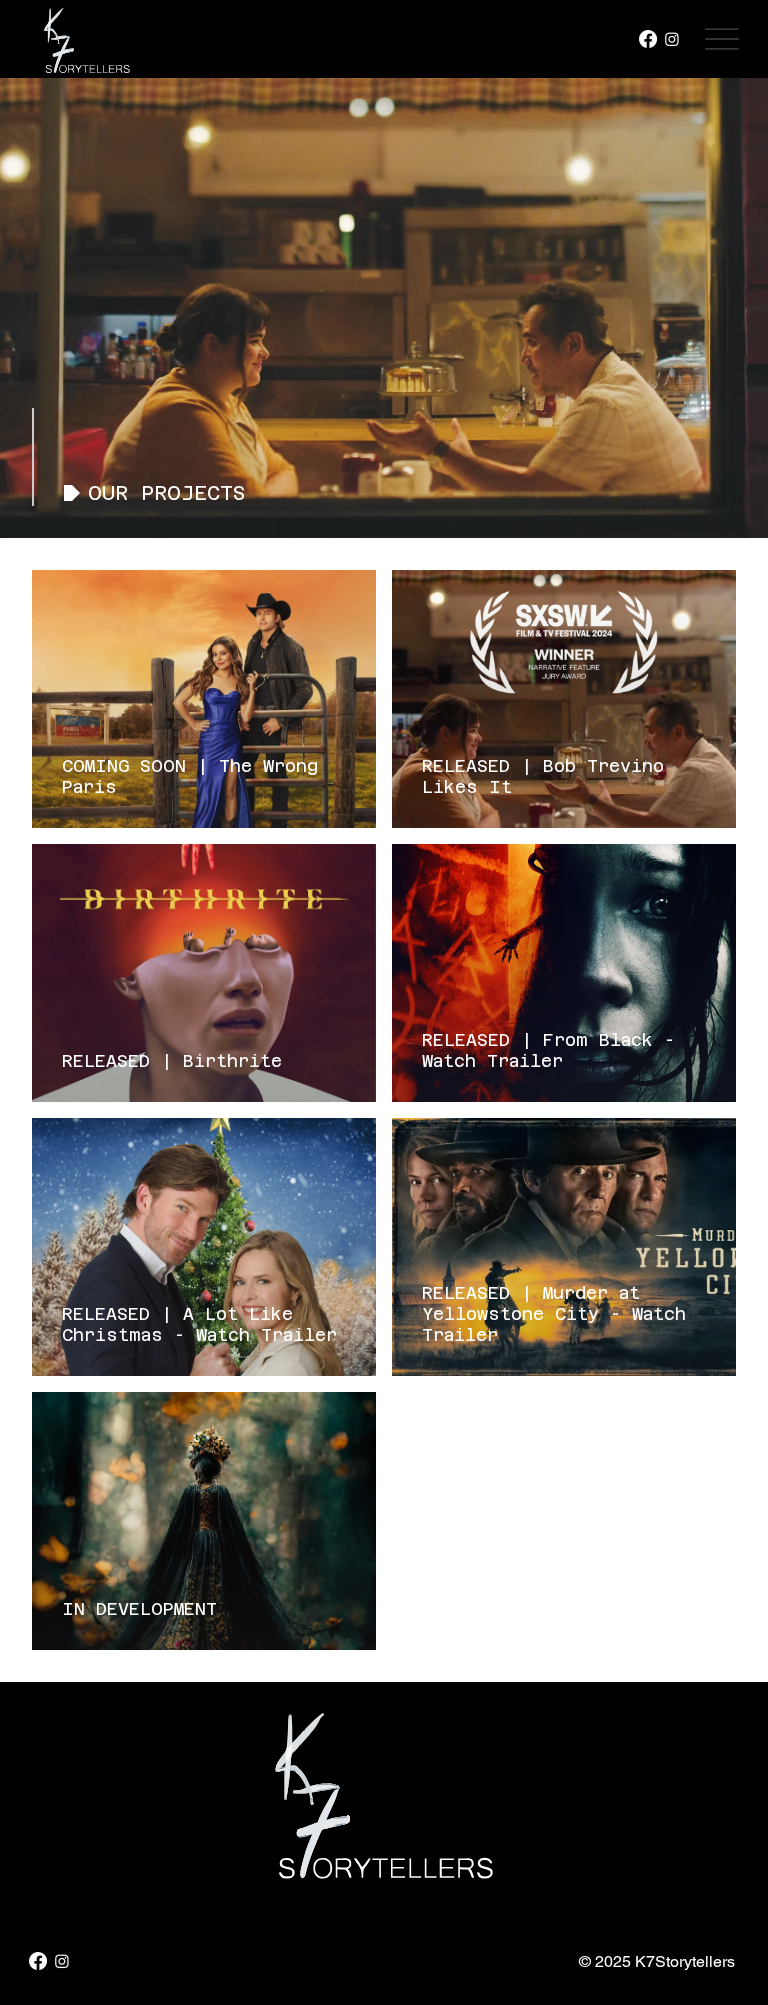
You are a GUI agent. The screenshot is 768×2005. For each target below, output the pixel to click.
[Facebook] (648, 39)
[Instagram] (672, 39)
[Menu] (721, 39)
